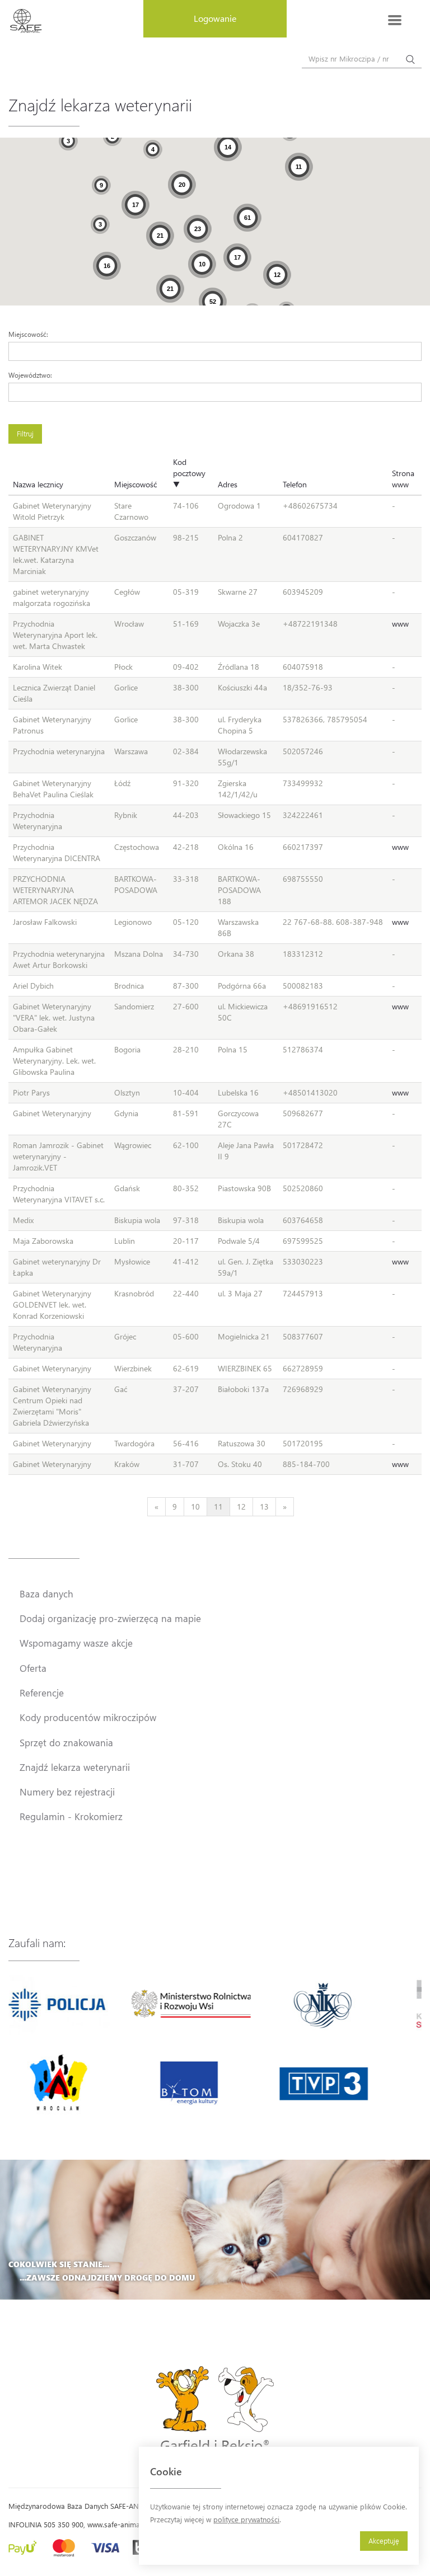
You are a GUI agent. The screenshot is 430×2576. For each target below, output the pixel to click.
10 (195, 1506)
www (400, 624)
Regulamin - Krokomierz (71, 1816)
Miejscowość (135, 484)
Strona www (403, 479)
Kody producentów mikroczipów (88, 1717)
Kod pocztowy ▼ (189, 473)
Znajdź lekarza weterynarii (75, 1767)
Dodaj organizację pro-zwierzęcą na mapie (110, 1618)
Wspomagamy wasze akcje (76, 1643)
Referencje (42, 1693)
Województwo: (30, 375)
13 (264, 1506)
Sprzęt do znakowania (66, 1742)
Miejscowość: (28, 334)
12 (241, 1506)
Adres (228, 484)
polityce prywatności (246, 2519)
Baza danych (46, 1593)
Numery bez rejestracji (67, 1792)
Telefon (295, 484)
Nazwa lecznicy (38, 484)
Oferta (33, 1668)
